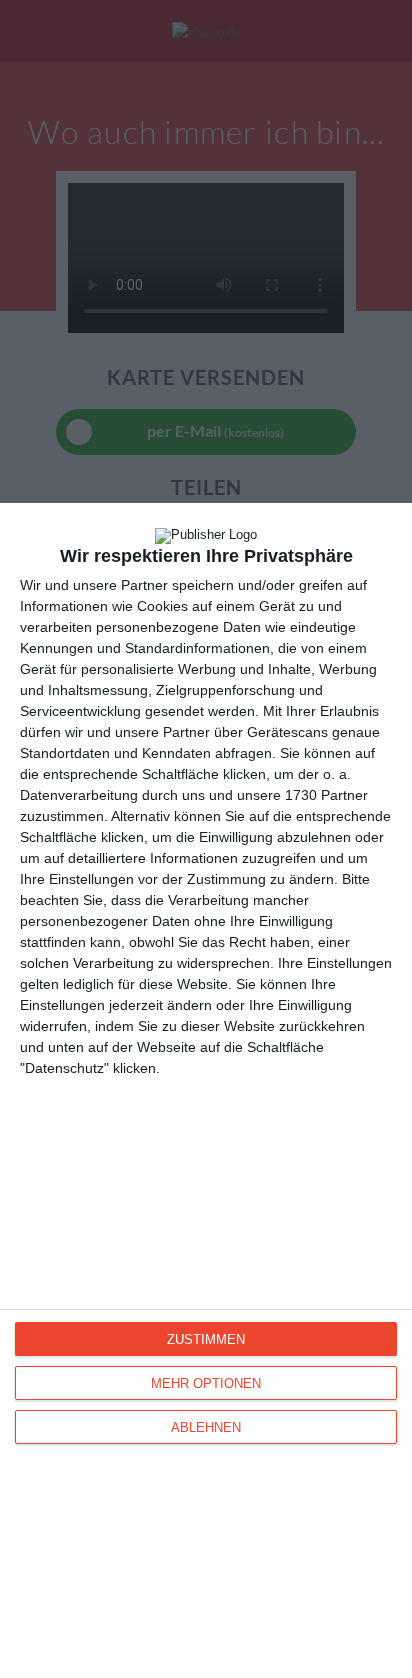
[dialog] (206, 1090)
